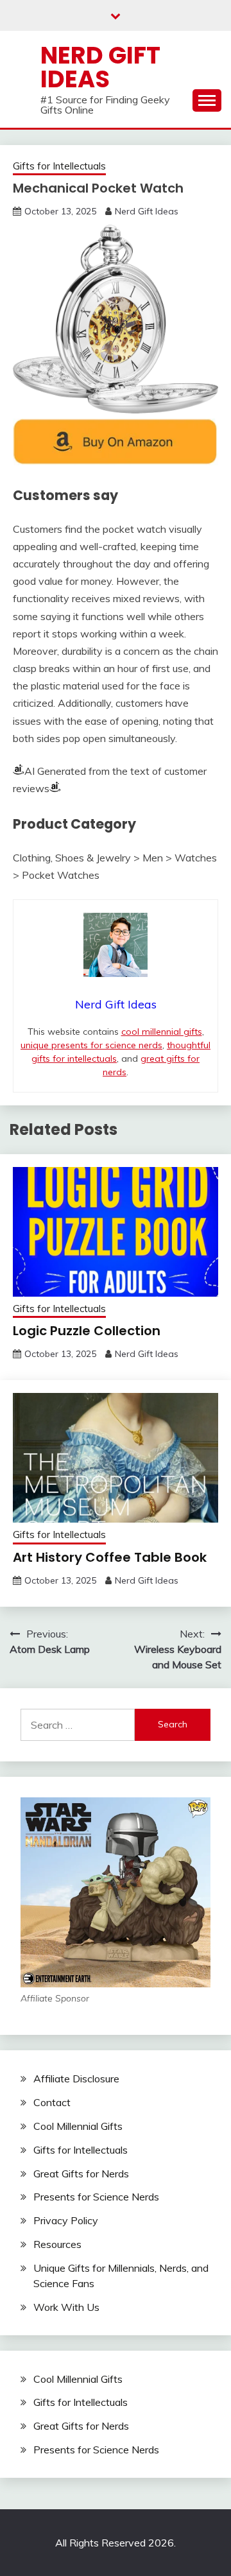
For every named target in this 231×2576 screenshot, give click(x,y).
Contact (52, 2102)
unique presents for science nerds (91, 1045)
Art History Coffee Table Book (110, 1557)
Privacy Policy (66, 2220)
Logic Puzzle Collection (87, 1331)
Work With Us (66, 2307)
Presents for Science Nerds (96, 2197)
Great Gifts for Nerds (81, 2174)
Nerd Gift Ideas (100, 67)
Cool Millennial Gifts (78, 2126)
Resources (57, 2244)
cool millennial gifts (162, 1032)
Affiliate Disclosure (76, 2079)
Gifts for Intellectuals (59, 166)
